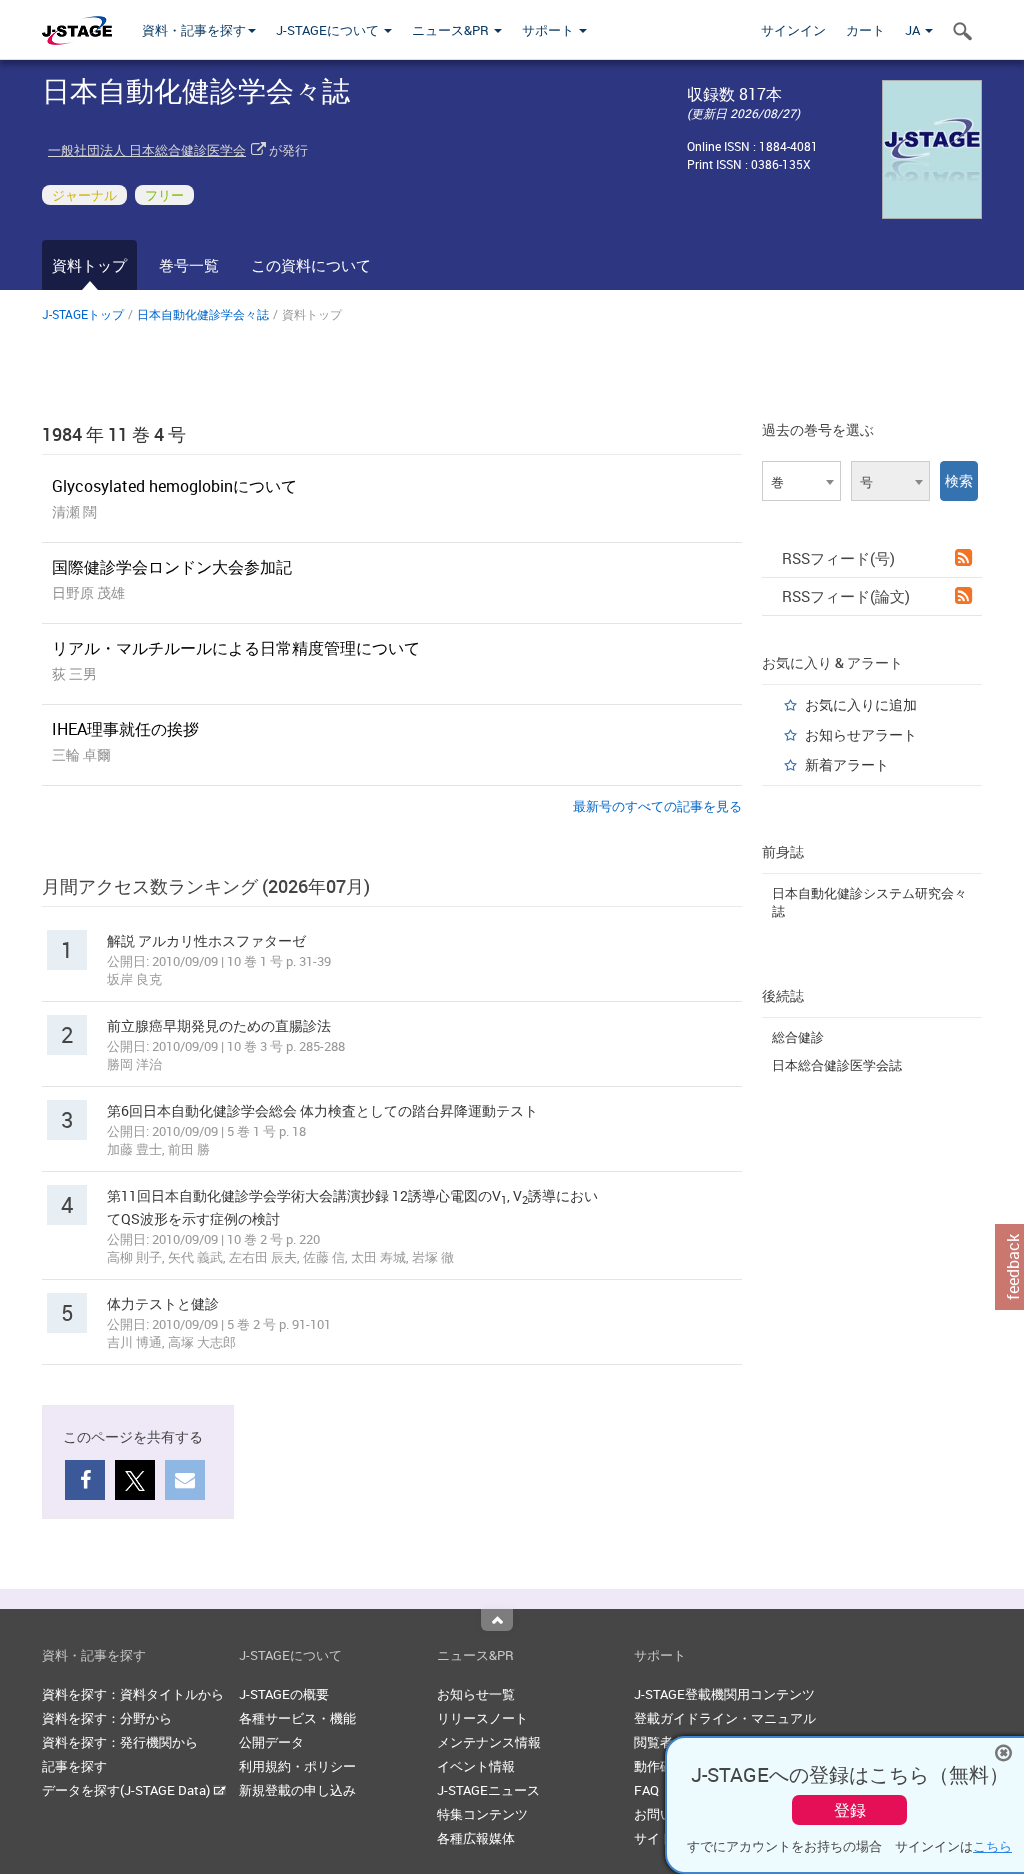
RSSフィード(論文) (846, 596)
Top (497, 1620)
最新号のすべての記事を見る (657, 806)
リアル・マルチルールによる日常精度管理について (236, 648)
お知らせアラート (861, 734)
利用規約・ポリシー (297, 1766)
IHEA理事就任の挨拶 (125, 729)
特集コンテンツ (482, 1814)
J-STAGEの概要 (284, 1694)
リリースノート (482, 1718)
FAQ (646, 1790)
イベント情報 (476, 1766)
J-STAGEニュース (488, 1790)
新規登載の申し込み (297, 1790)
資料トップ (89, 265)
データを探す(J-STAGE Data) (127, 1790)
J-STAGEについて (329, 30)
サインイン (793, 30)
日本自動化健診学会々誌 (203, 314)
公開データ (271, 1742)
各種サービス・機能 (297, 1718)
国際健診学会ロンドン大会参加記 (172, 567)
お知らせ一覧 (476, 1694)
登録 (850, 1810)
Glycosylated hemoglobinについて (174, 486)
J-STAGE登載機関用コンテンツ (724, 1694)
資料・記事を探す (194, 30)
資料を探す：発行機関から (120, 1742)
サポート (549, 30)
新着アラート (847, 764)
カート (865, 30)
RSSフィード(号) (838, 558)
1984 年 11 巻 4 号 (114, 434)
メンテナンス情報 (489, 1742)
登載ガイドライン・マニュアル (725, 1718)
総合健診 (798, 1037)
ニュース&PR (452, 30)
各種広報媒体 (476, 1838)
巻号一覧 (189, 265)
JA (914, 30)
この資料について (311, 265)
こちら (992, 1846)
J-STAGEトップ (83, 314)
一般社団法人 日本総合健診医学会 (147, 150)
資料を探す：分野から (107, 1718)
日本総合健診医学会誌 (837, 1065)
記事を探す (74, 1766)
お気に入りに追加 (861, 704)
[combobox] (801, 481)
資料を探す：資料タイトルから (133, 1694)
